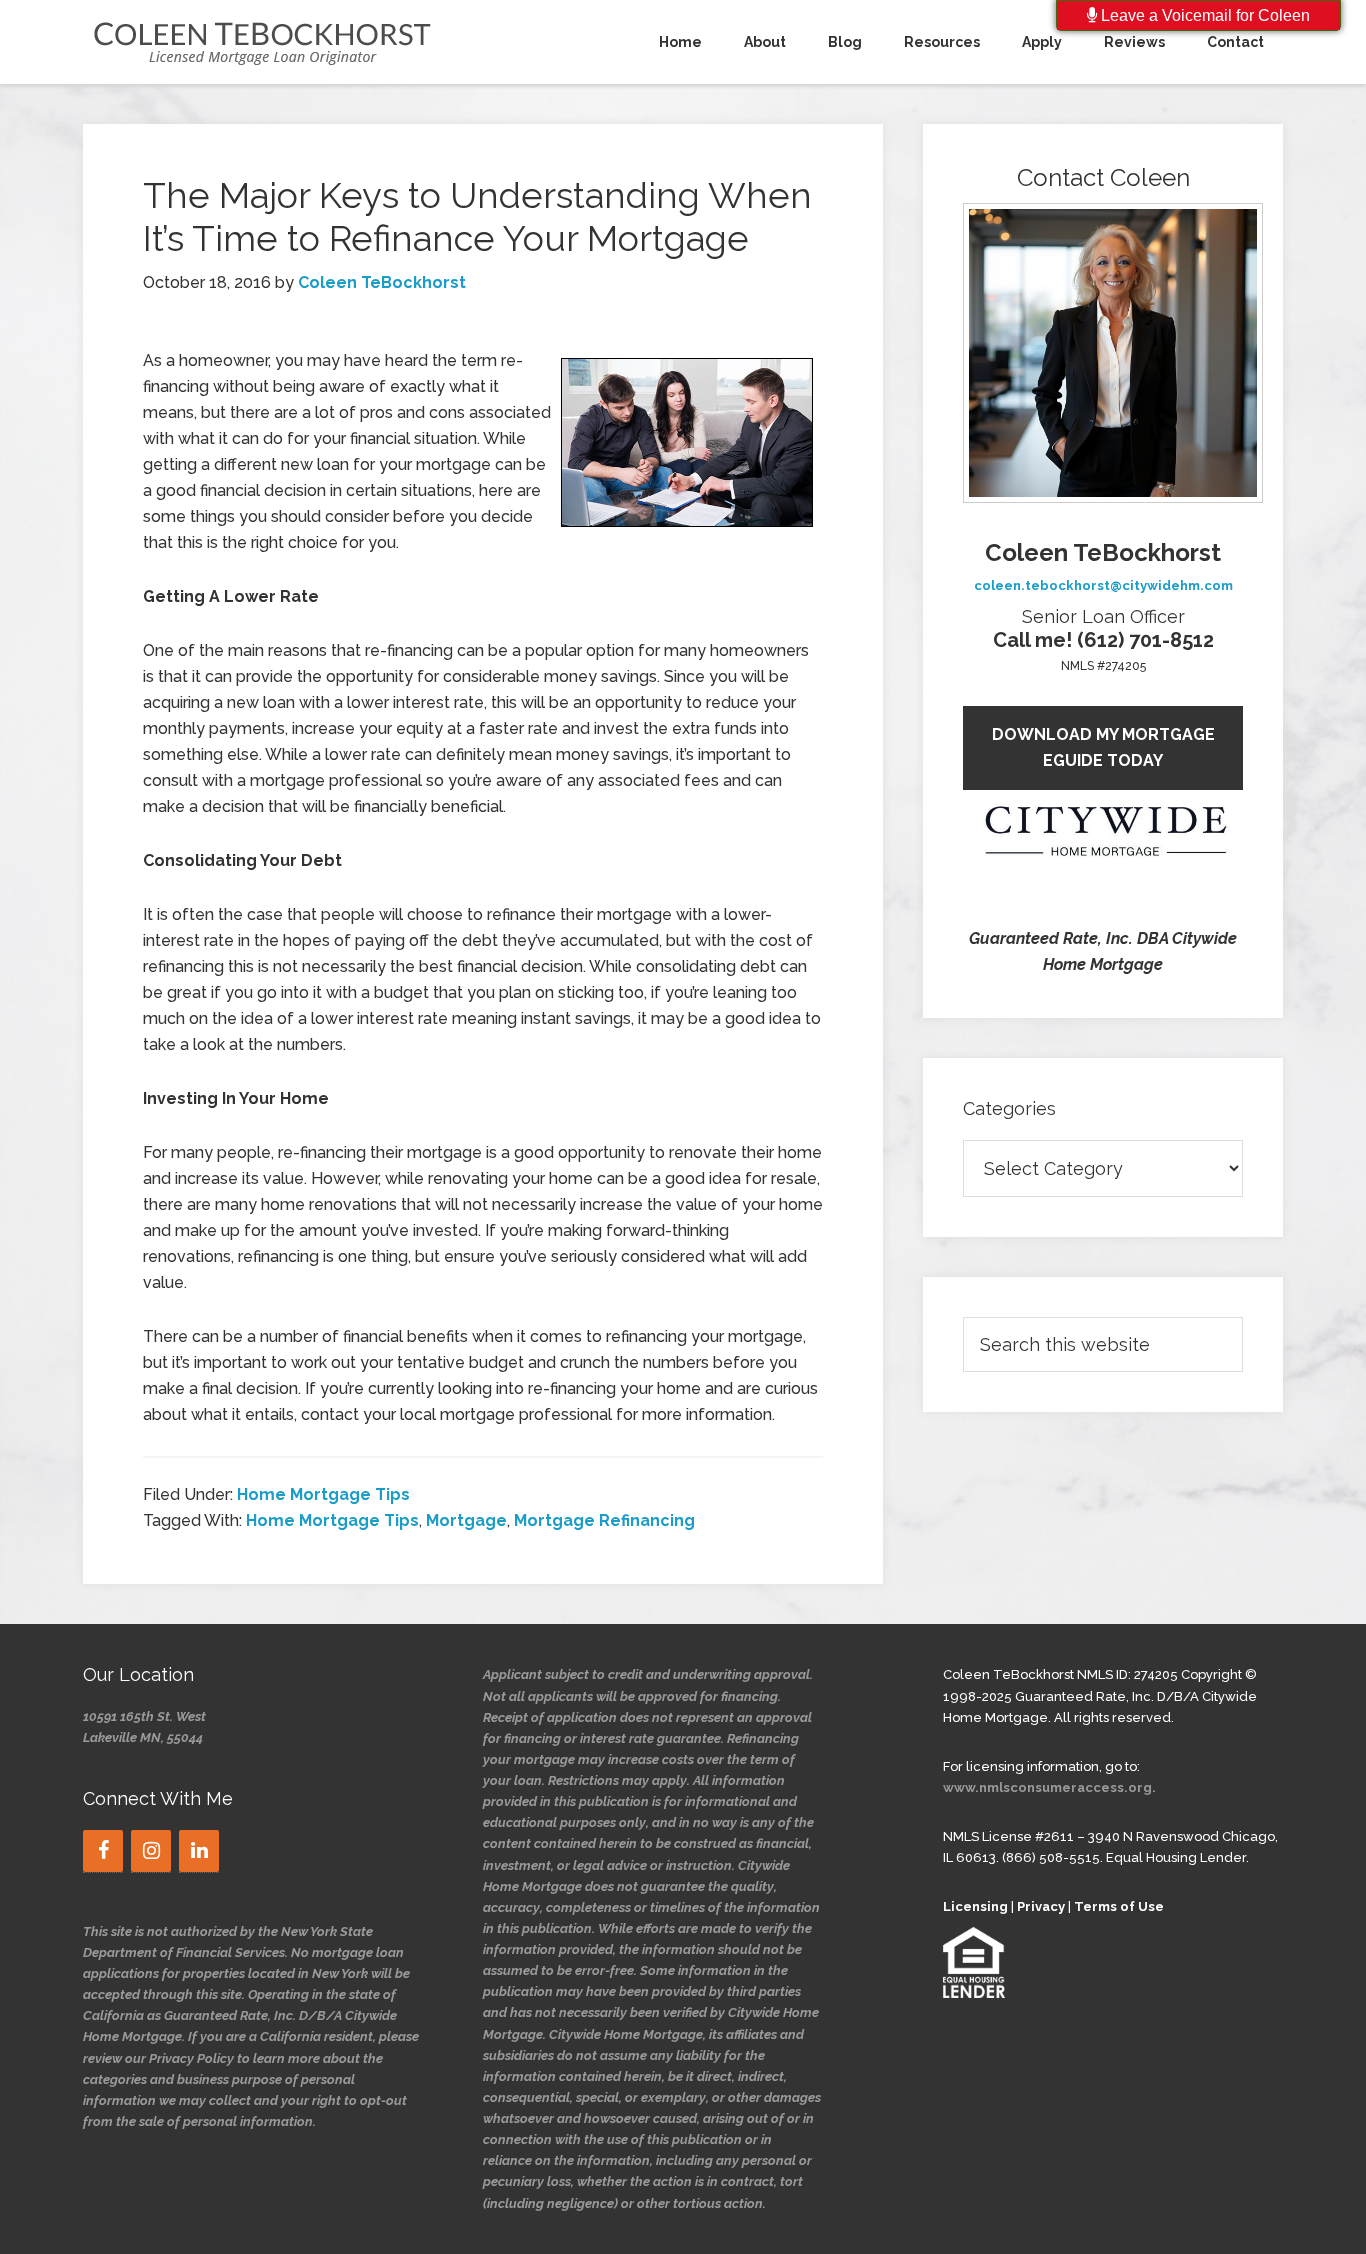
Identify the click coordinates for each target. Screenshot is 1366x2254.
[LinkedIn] (199, 1851)
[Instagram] (151, 1851)
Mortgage (466, 1520)
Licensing (975, 1906)
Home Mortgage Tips (323, 1494)
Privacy (1041, 1906)
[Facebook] (103, 1851)
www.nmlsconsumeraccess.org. (1049, 1787)
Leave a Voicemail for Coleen (1203, 15)
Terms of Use (1119, 1906)
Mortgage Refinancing (604, 1520)
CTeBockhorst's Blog (263, 42)
